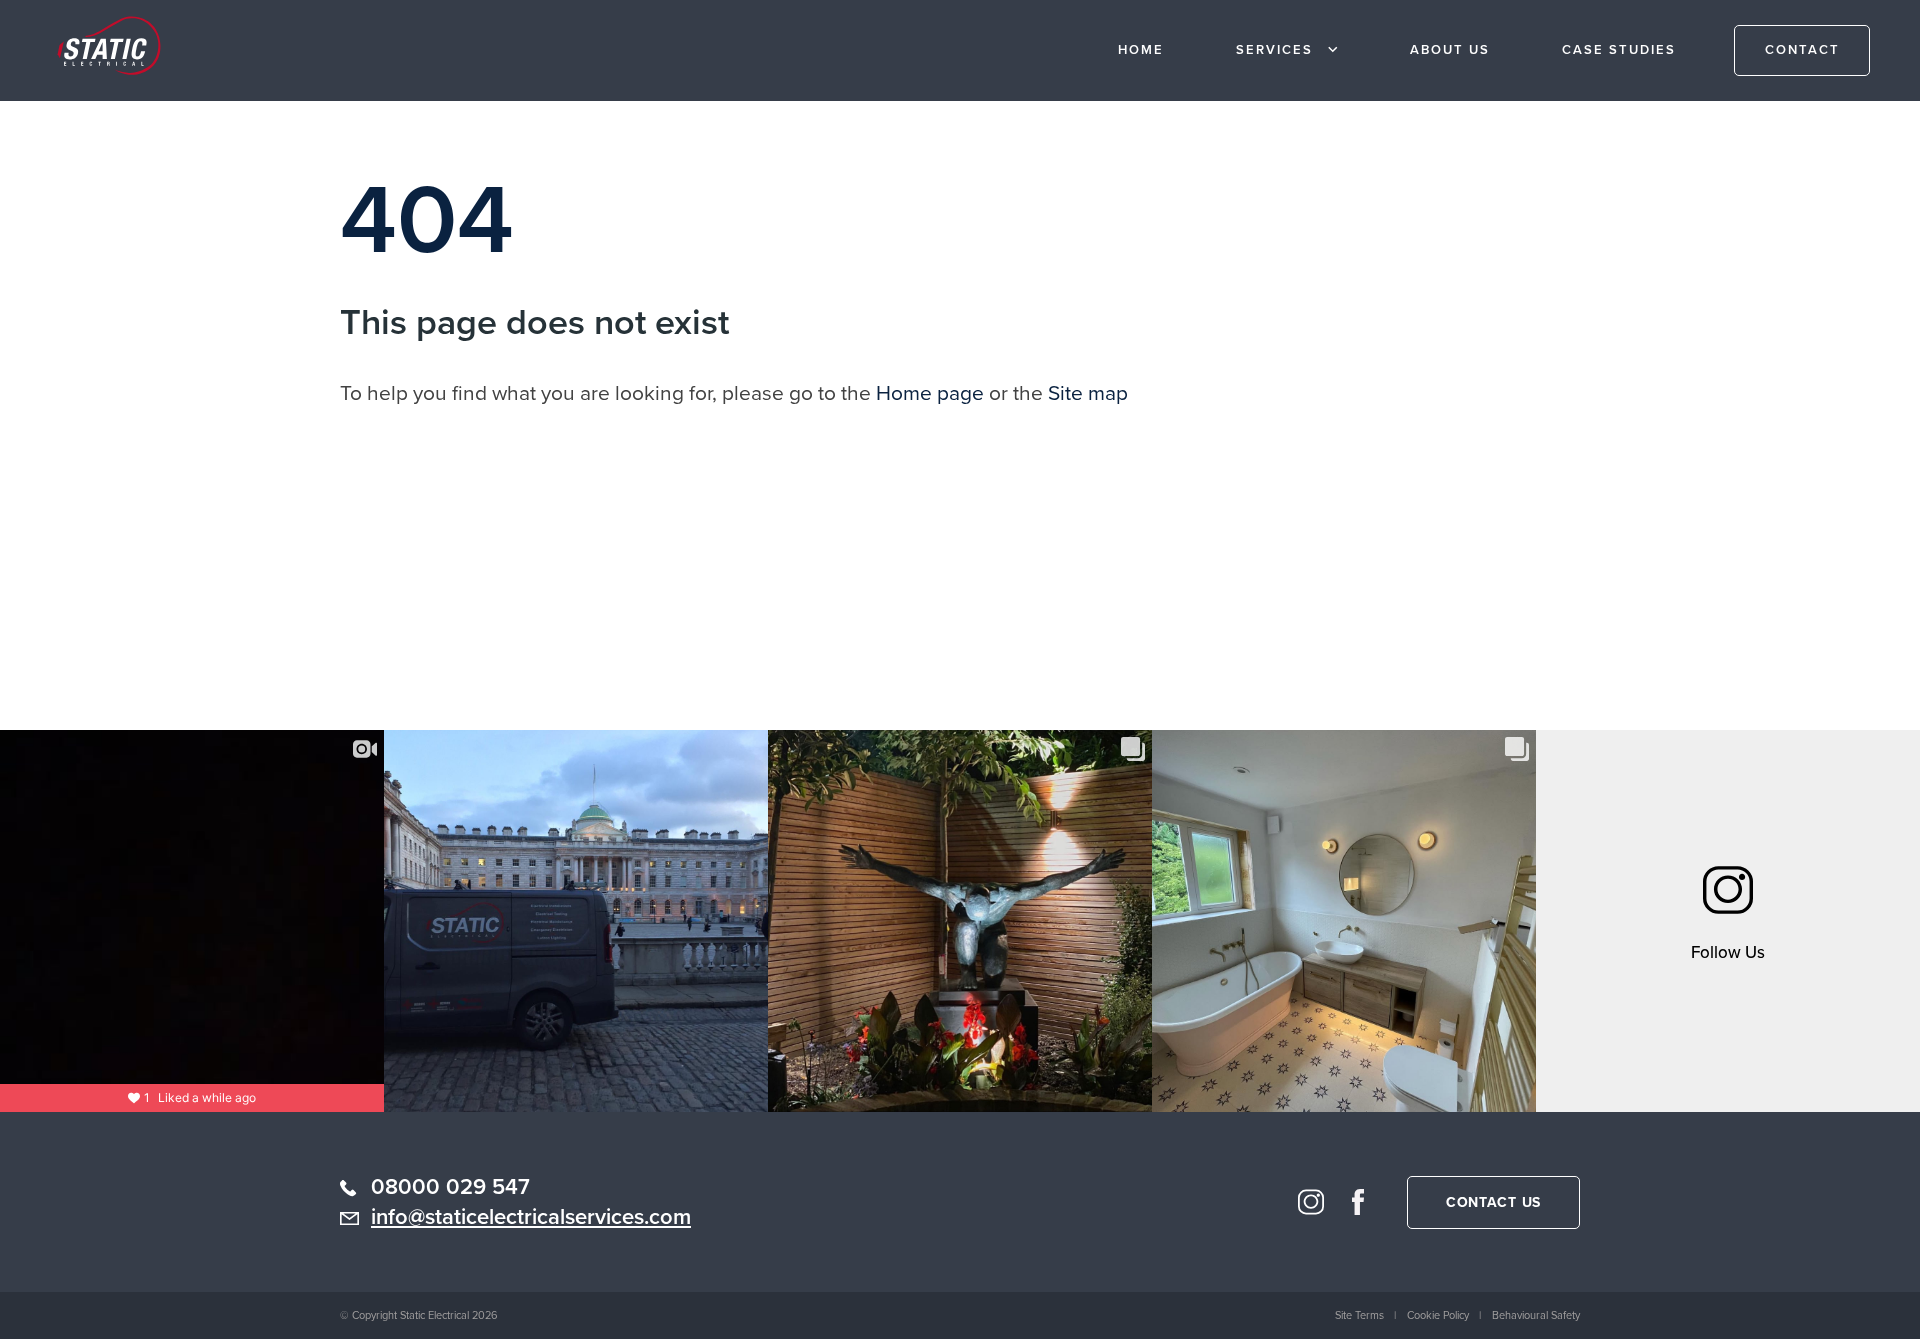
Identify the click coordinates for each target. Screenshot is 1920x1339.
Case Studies (1619, 49)
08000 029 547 (450, 1186)
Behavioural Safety (1536, 1315)
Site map (1088, 392)
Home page (930, 392)
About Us (1450, 49)
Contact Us (1493, 1202)
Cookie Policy (1438, 1315)
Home (1141, 49)
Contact (1802, 49)
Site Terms (1359, 1315)
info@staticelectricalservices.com (531, 1216)
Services (1274, 49)
